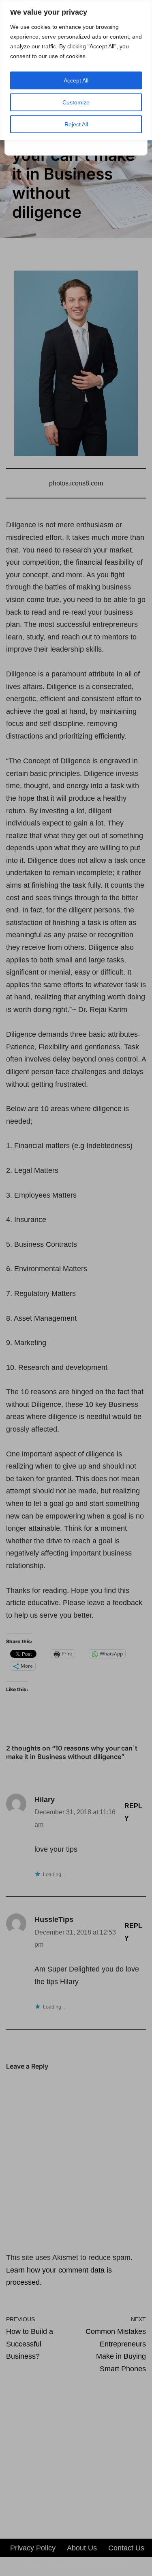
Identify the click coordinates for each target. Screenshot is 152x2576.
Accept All (76, 80)
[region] (76, 70)
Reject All (76, 124)
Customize (76, 102)
